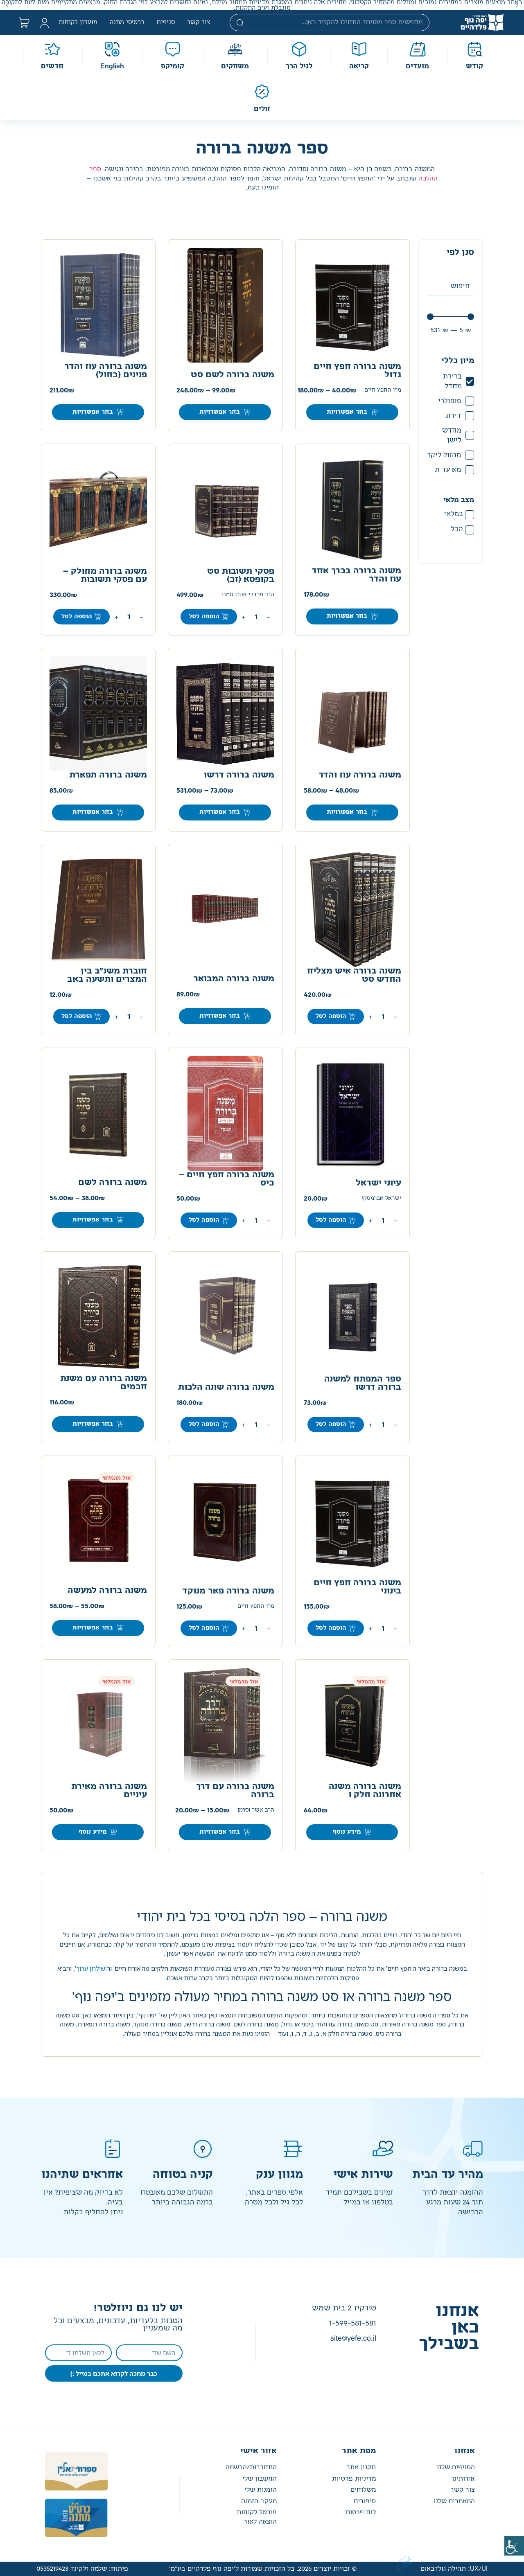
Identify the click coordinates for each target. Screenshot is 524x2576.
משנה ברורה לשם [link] (113, 1183)
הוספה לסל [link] (204, 617)
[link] (514, 2546)
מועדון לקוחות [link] (78, 23)
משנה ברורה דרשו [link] (239, 775)
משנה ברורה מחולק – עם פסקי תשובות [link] (105, 575)
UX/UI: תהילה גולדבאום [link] (454, 2569)
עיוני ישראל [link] (378, 1183)
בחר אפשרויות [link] (347, 412)
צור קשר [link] (199, 23)
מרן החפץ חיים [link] (383, 390)
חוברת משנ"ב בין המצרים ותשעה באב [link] (107, 975)
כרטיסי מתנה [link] (127, 23)
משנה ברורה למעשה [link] (107, 1591)
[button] (517, 5)
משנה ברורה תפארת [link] (108, 775)
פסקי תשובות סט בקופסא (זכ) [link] (241, 575)
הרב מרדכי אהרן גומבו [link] (248, 595)
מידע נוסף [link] (347, 1832)
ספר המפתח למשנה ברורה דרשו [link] (363, 1383)
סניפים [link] (166, 23)
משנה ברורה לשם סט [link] (233, 375)
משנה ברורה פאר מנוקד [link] (228, 1591)
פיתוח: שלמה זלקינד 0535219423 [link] (82, 2569)
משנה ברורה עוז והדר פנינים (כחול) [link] (106, 371)
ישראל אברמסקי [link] (381, 1198)
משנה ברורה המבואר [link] (234, 979)
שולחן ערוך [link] (91, 1968)
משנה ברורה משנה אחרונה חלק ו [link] (365, 1791)
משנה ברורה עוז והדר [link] (360, 775)
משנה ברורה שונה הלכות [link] (226, 1387)
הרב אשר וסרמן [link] (256, 1810)
